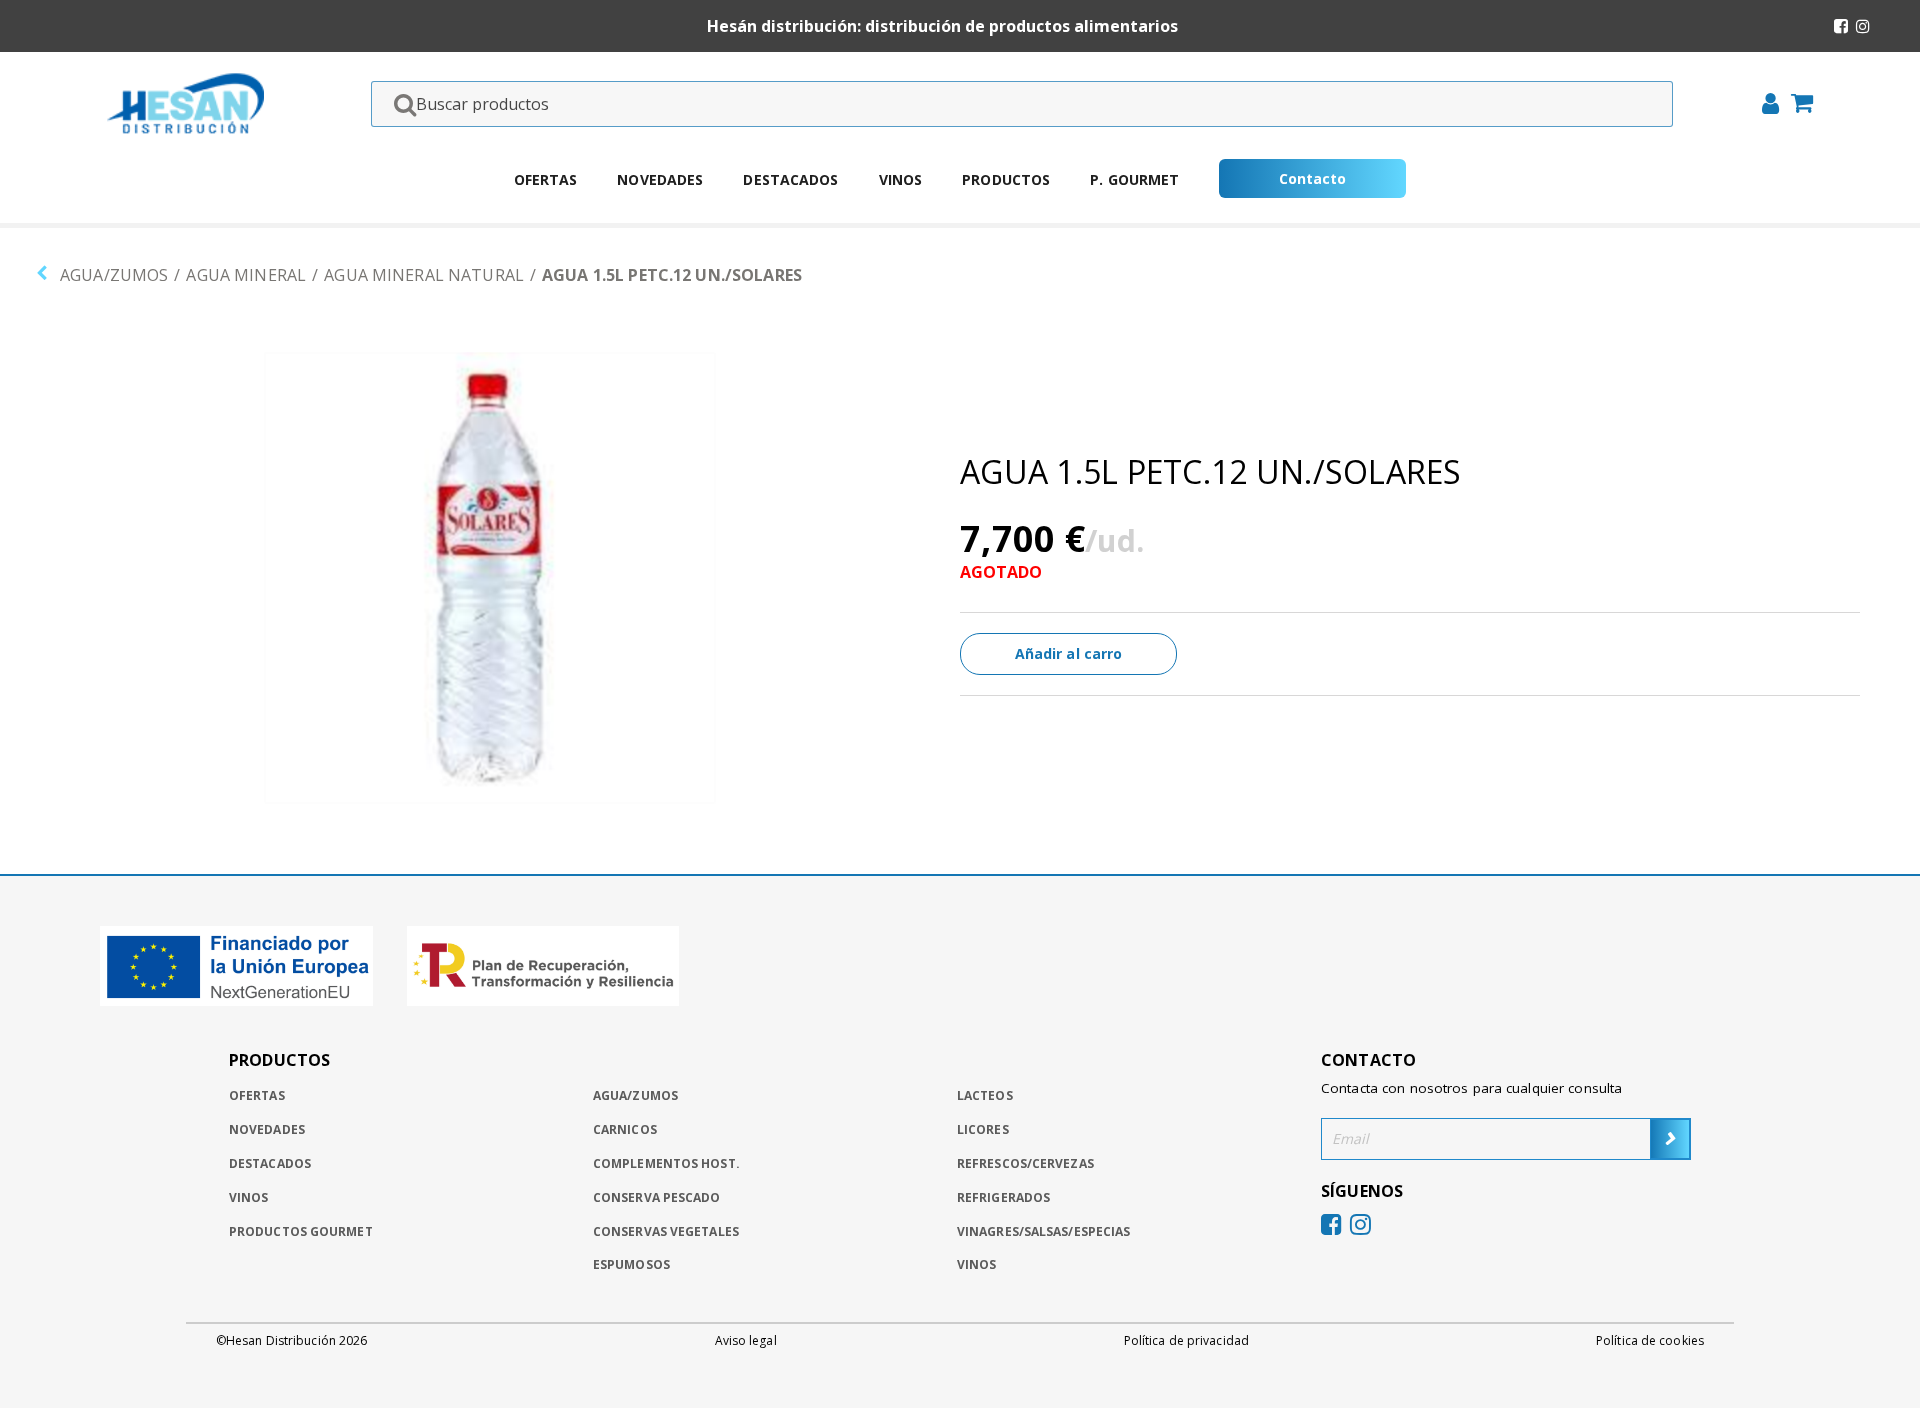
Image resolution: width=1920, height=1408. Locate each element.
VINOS (977, 1264)
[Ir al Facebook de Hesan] (1841, 26)
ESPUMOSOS (631, 1264)
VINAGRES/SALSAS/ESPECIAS (1043, 1231)
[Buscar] (399, 104)
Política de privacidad (1186, 1341)
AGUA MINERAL (246, 275)
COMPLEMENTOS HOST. (666, 1163)
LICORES (983, 1129)
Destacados (790, 179)
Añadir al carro (1069, 653)
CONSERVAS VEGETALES (666, 1231)
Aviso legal (746, 1341)
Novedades (660, 179)
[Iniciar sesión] (1764, 106)
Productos (1006, 179)
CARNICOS (625, 1129)
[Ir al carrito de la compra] (1796, 105)
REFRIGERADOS (1003, 1197)
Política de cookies (1650, 1341)
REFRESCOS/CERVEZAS (1025, 1163)
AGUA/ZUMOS (114, 275)
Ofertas (546, 179)
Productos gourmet (301, 1231)
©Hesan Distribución (291, 1341)
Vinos (901, 179)
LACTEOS (985, 1095)
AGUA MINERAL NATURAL (424, 275)
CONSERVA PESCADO (657, 1197)
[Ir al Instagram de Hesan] (1863, 26)
